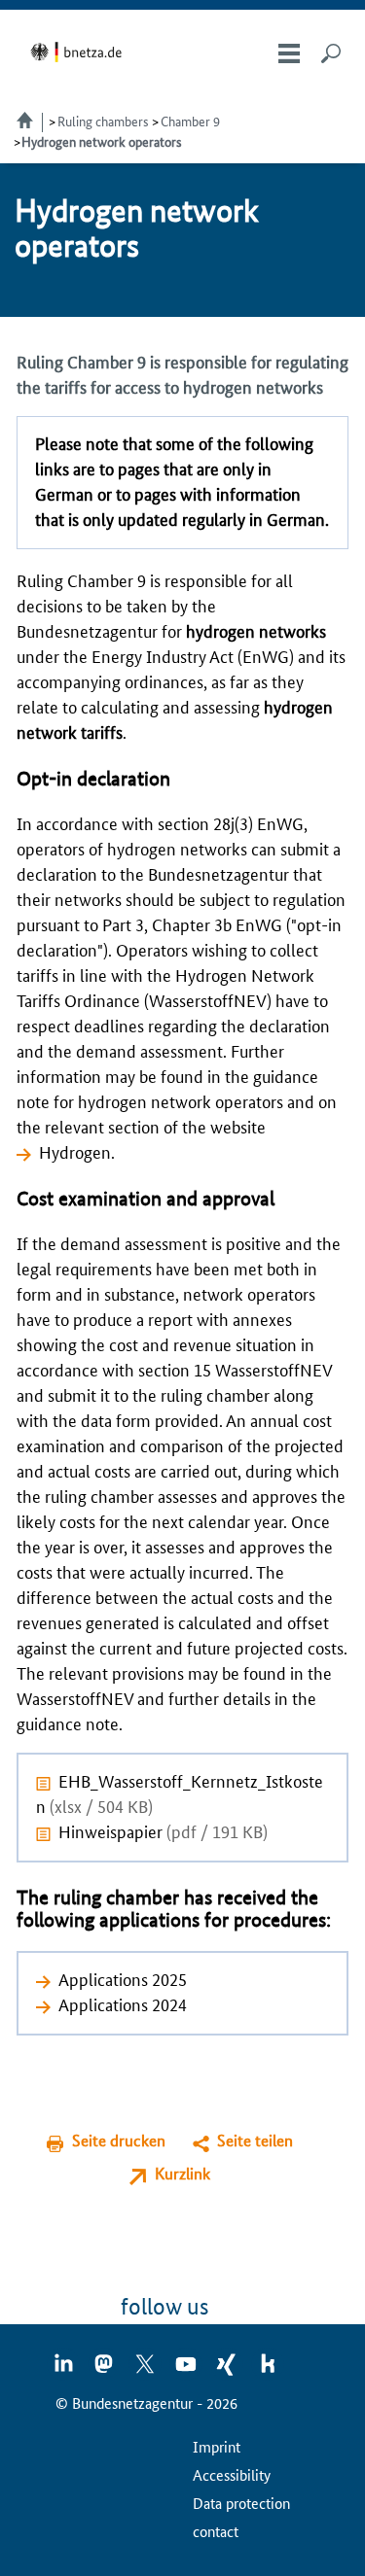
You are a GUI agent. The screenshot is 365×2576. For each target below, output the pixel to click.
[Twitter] (146, 2370)
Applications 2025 (123, 1978)
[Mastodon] (105, 2370)
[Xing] (228, 2370)
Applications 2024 (123, 2003)
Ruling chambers (103, 121)
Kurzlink (182, 2173)
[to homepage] (79, 52)
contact (216, 2531)
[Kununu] (268, 2370)
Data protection (241, 2503)
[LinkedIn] (64, 2370)
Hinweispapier (163, 1830)
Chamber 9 (190, 121)
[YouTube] (187, 2370)
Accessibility (232, 2474)
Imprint (217, 2446)
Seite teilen (255, 2140)
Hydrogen (75, 1151)
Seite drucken (119, 2140)
